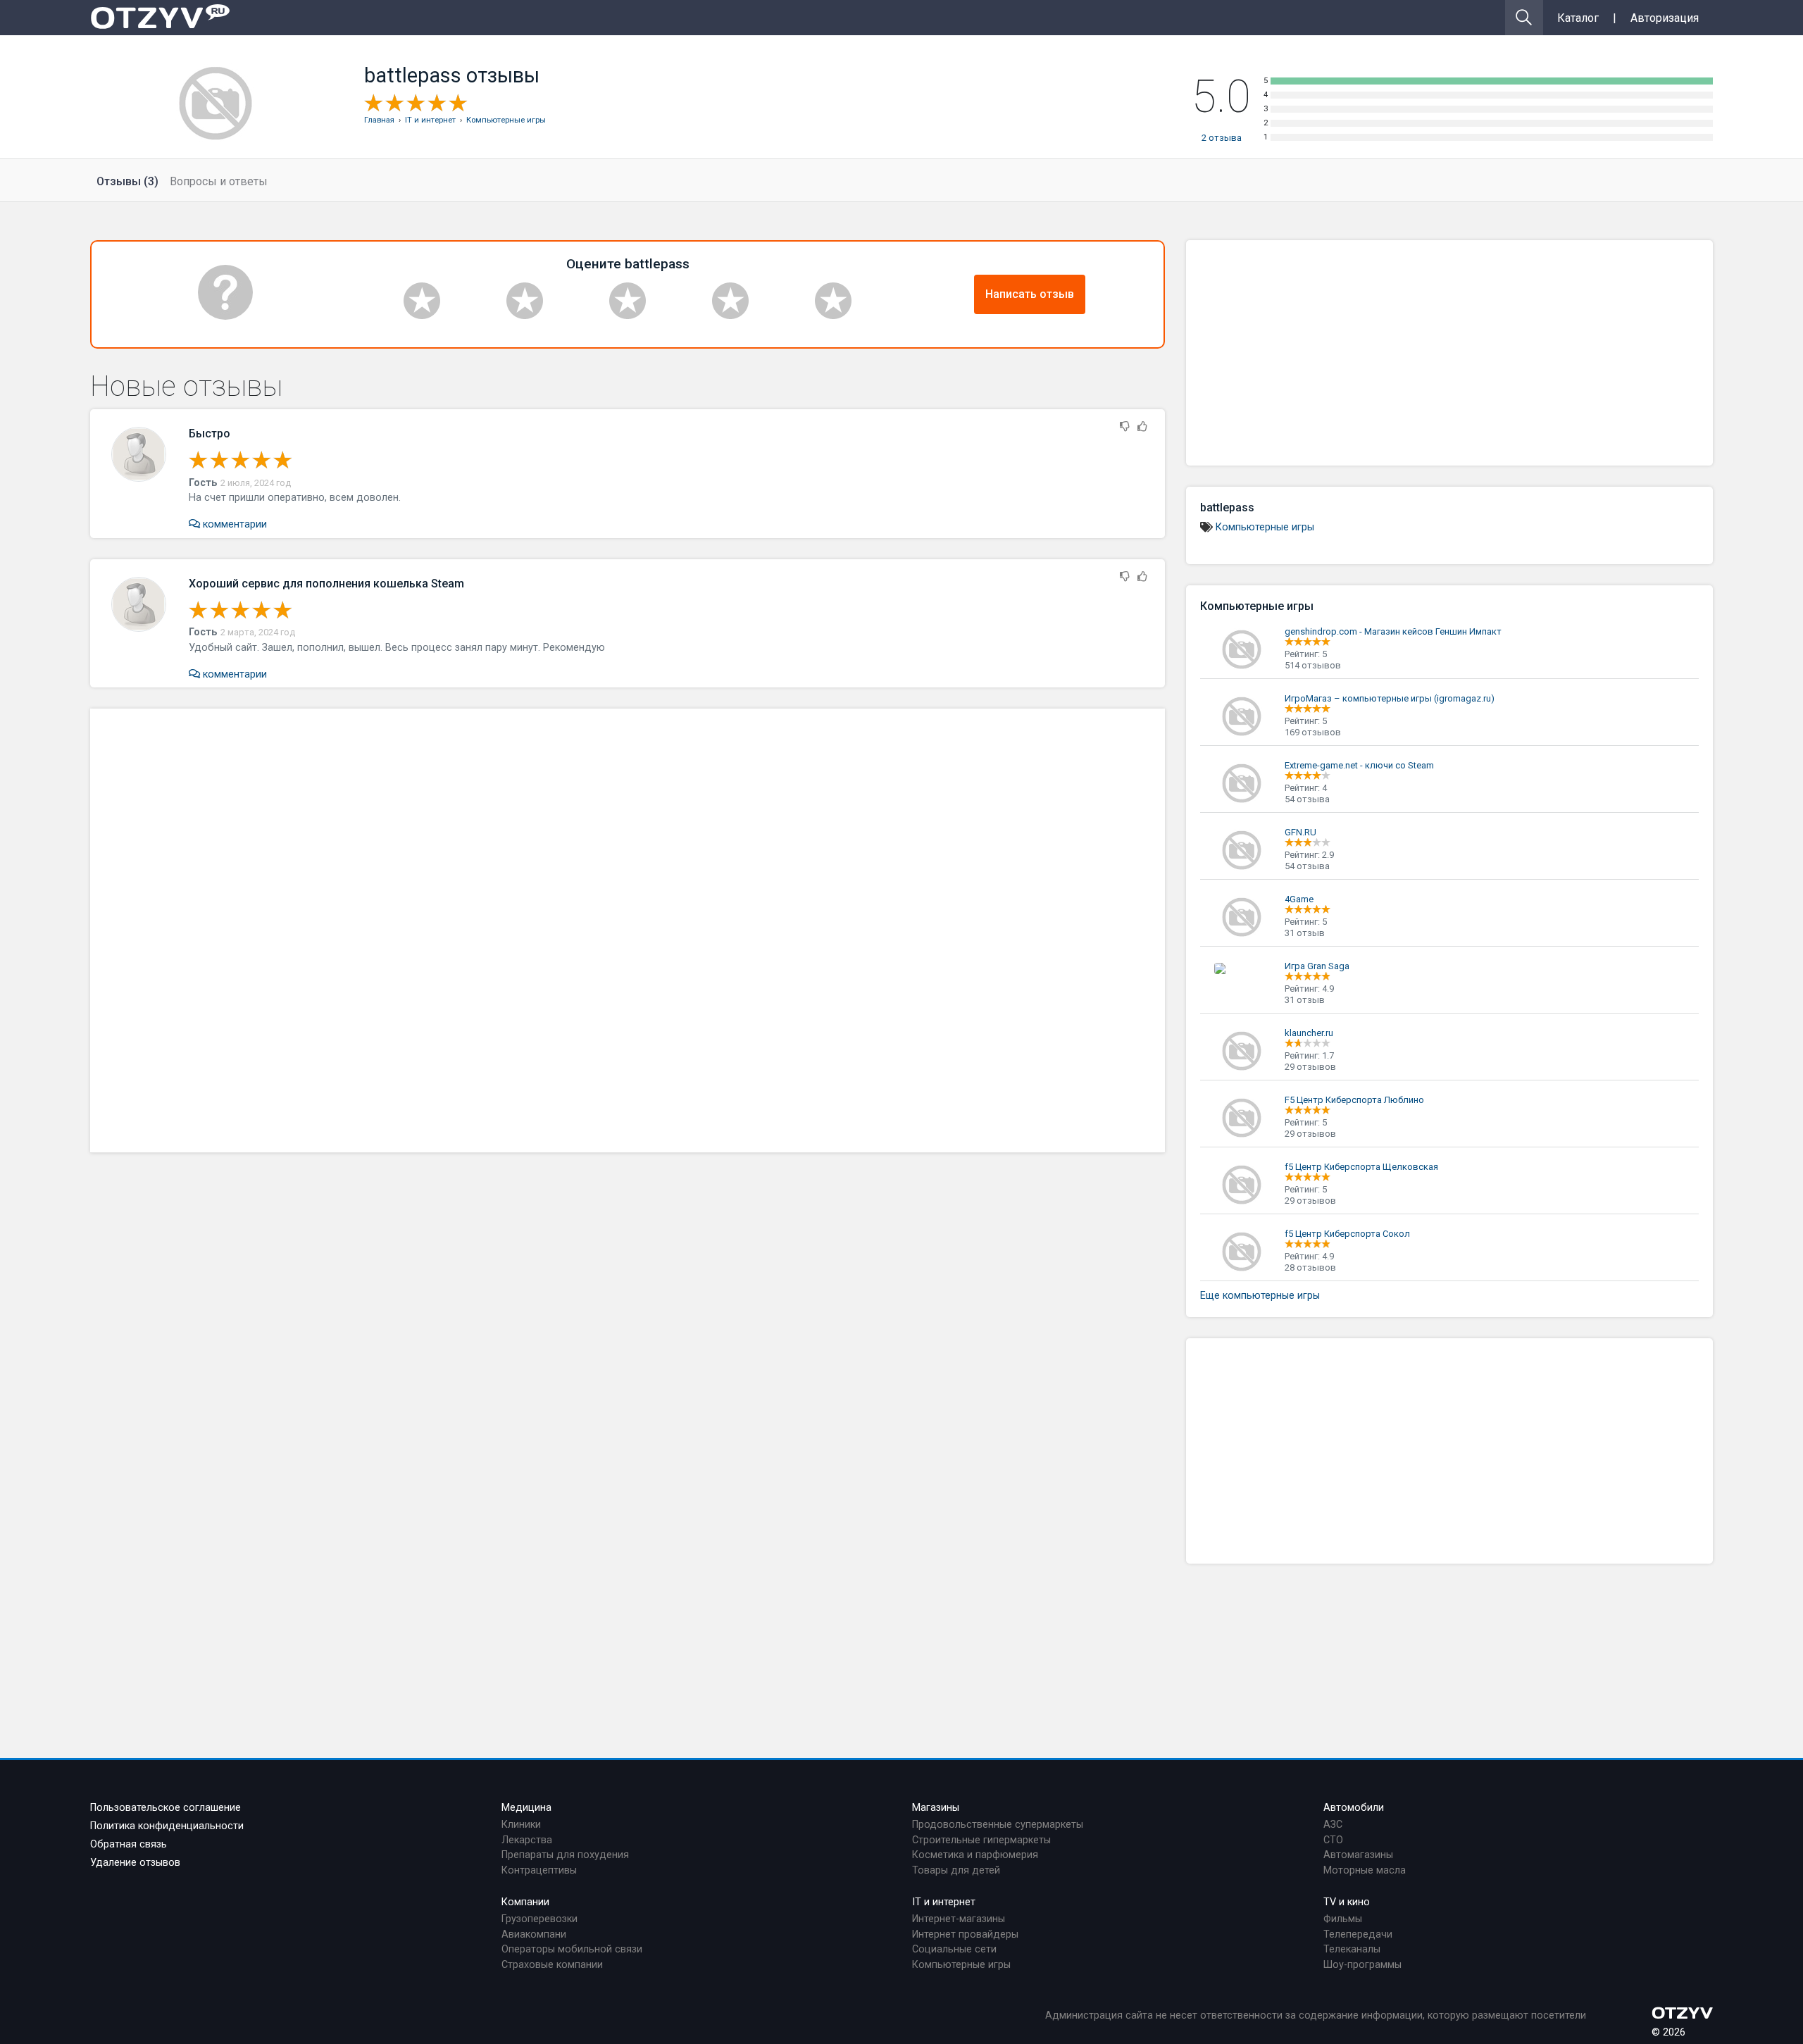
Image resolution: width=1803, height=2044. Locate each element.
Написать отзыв (1030, 294)
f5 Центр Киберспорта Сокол (1347, 1234)
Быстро (210, 434)
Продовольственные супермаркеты (998, 1825)
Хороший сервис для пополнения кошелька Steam (326, 584)
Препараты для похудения (565, 1855)
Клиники (521, 1825)
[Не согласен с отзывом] (1125, 427)
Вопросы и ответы (219, 181)
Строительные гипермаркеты (981, 1840)
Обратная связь (129, 1844)
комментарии (233, 524)
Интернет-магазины (959, 1919)
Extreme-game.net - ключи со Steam (1359, 765)
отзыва (1222, 138)
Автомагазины (1358, 1855)
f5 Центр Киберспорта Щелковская (1361, 1167)
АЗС (1333, 1825)
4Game (1299, 899)
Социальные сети (954, 1949)
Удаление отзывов (135, 1863)
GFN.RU (1300, 832)
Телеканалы (1352, 1949)
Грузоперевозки (539, 1919)
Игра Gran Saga (1317, 966)
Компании (525, 1902)
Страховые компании (552, 1965)
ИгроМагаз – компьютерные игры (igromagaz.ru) (1390, 698)
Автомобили (1354, 1808)
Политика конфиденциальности (167, 1826)
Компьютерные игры (1265, 527)
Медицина (526, 1808)
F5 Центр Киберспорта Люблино (1354, 1100)
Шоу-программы (1362, 1965)
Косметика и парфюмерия (975, 1855)
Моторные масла (1365, 1870)
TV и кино (1347, 1902)
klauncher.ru (1309, 1033)
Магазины (936, 1808)
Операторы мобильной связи (572, 1949)
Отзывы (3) (127, 181)
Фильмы (1343, 1919)
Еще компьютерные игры (1260, 1296)
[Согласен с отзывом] (1142, 427)
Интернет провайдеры (965, 1934)
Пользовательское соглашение (166, 1808)
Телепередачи (1358, 1934)
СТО (1333, 1840)
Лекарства (527, 1840)
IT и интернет (944, 1902)
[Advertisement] (628, 930)
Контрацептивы (539, 1870)
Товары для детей (956, 1870)
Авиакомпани (534, 1934)
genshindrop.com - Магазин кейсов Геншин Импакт (1393, 631)
